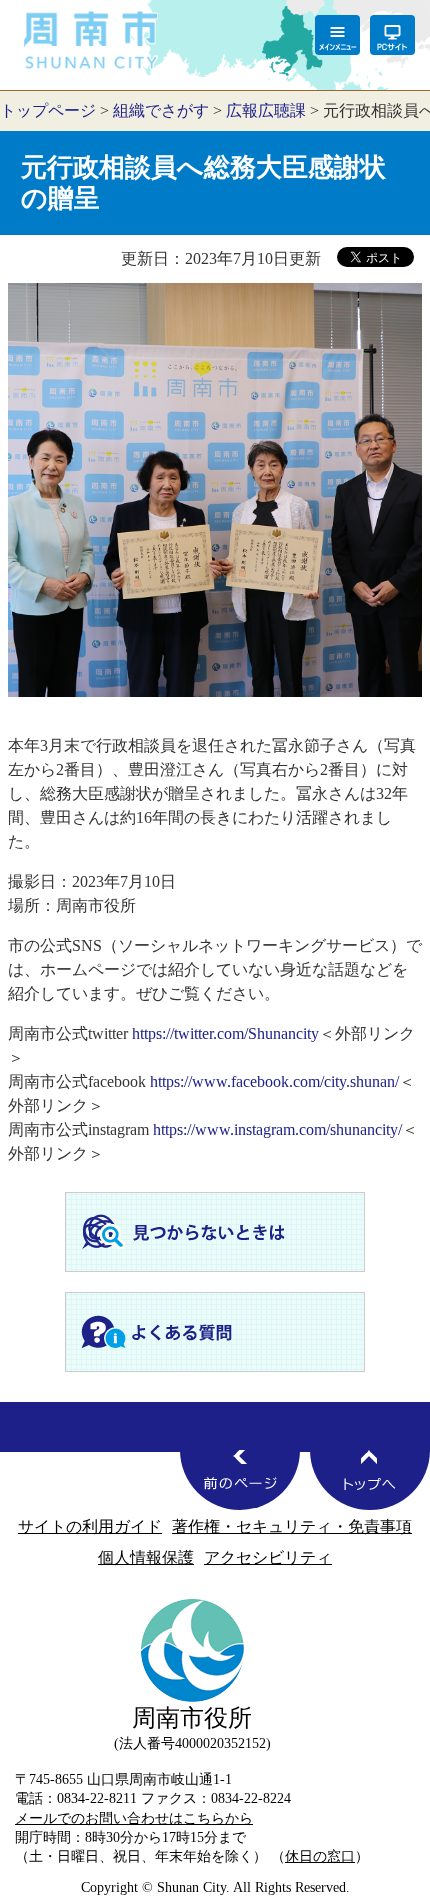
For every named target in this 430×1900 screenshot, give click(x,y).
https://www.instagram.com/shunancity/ (277, 1129)
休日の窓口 (320, 1856)
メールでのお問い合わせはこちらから (134, 1818)
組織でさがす (161, 110)
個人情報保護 (146, 1557)
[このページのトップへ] (370, 1480)
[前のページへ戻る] (240, 1480)
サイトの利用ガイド (90, 1526)
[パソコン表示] (392, 35)
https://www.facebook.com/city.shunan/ (274, 1081)
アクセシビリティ (268, 1557)
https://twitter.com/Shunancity (225, 1033)
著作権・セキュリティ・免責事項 (292, 1526)
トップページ (48, 110)
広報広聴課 (266, 110)
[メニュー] (337, 35)
